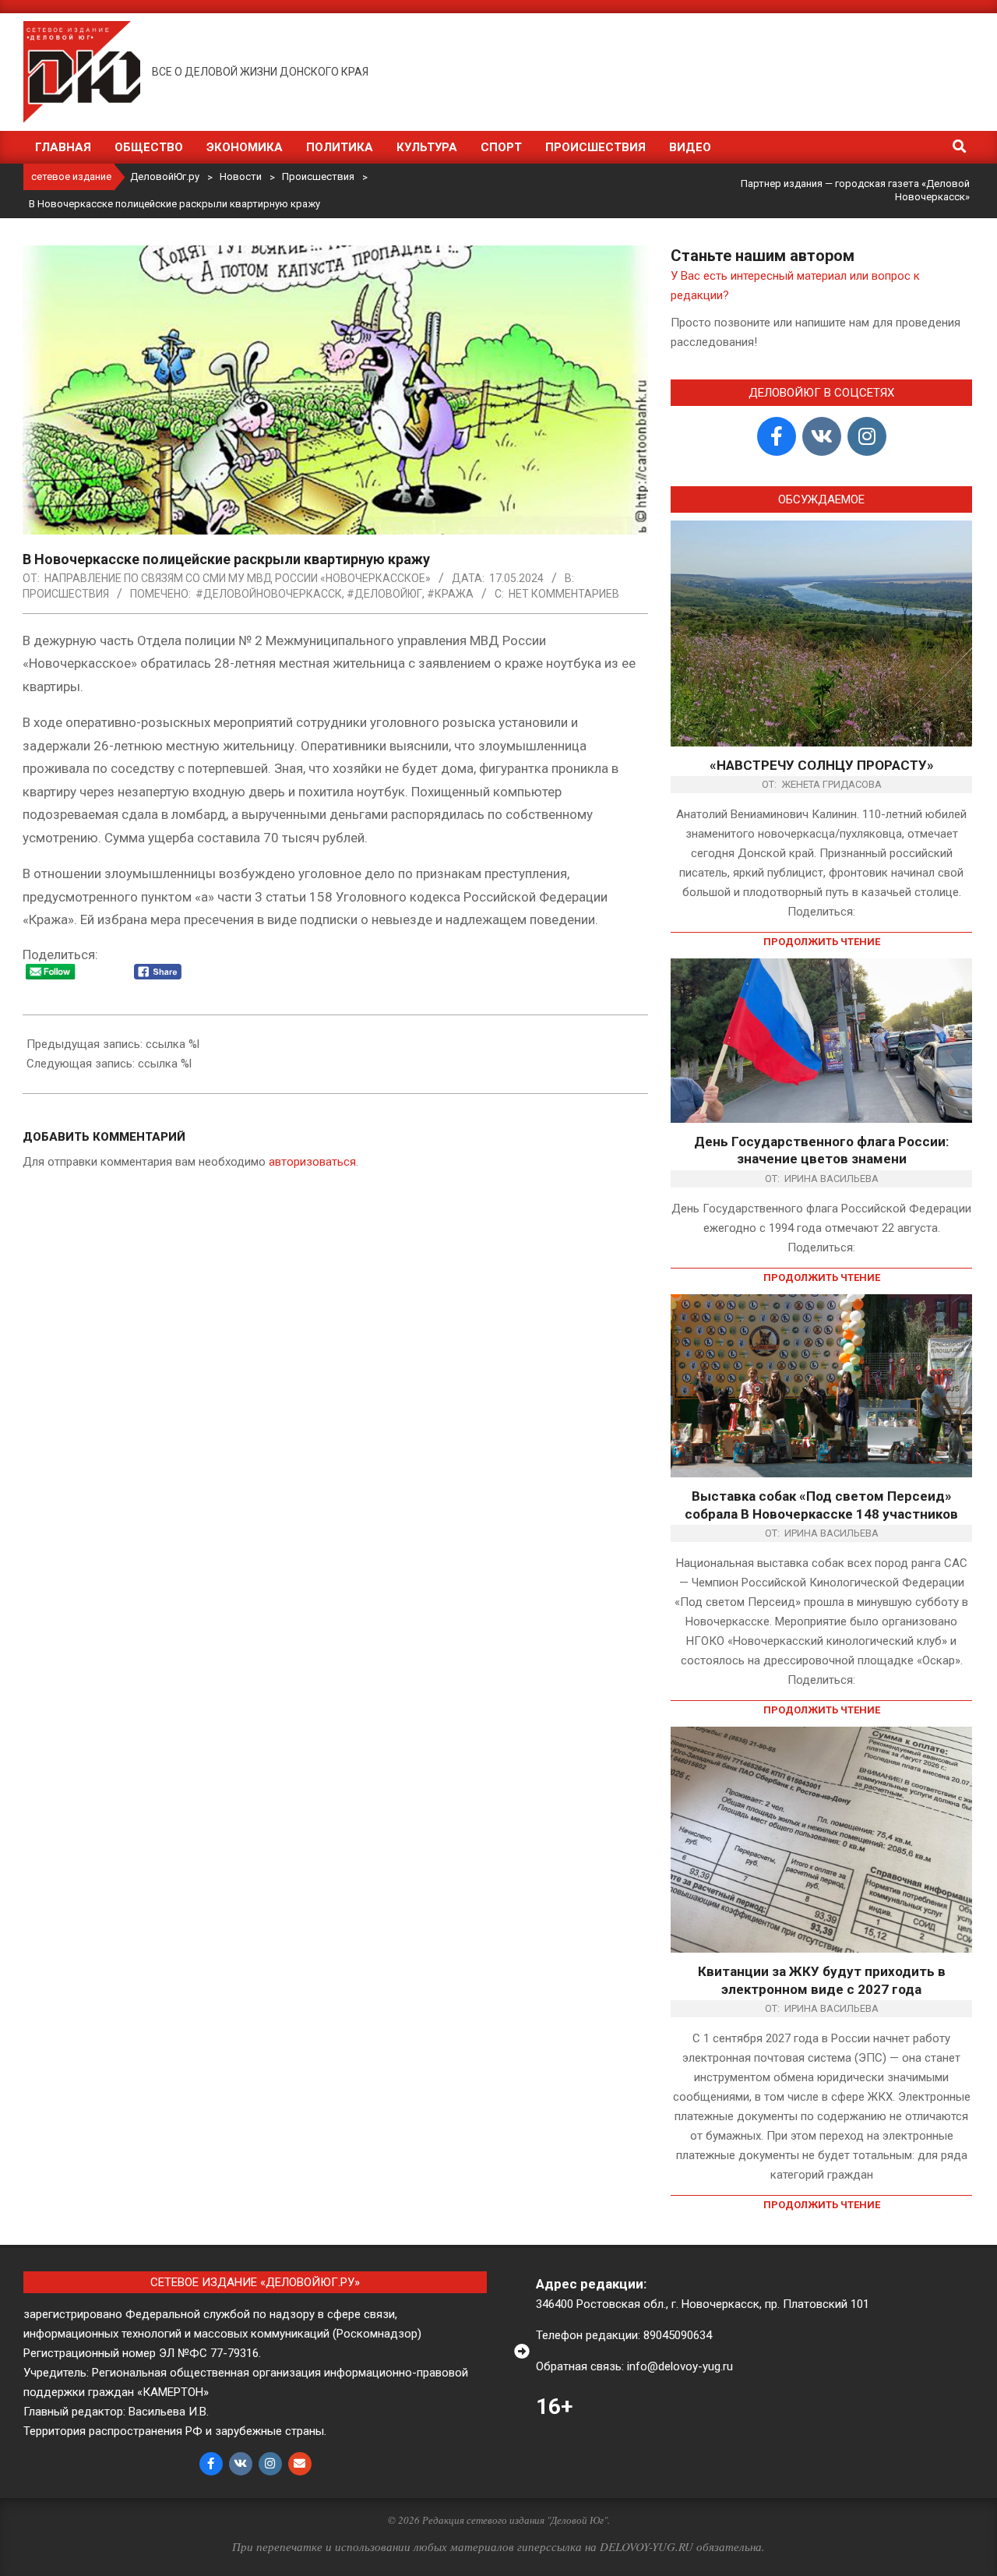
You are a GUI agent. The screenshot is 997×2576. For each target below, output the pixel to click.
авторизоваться (312, 1162)
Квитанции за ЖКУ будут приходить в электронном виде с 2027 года (822, 1980)
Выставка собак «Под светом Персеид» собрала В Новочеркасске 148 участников (821, 1505)
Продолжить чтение (822, 942)
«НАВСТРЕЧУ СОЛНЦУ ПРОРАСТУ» (822, 765)
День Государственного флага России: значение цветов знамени (821, 1150)
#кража (450, 594)
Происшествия (66, 594)
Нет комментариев (564, 594)
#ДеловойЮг (384, 594)
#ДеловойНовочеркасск (269, 594)
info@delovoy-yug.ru (680, 2366)
